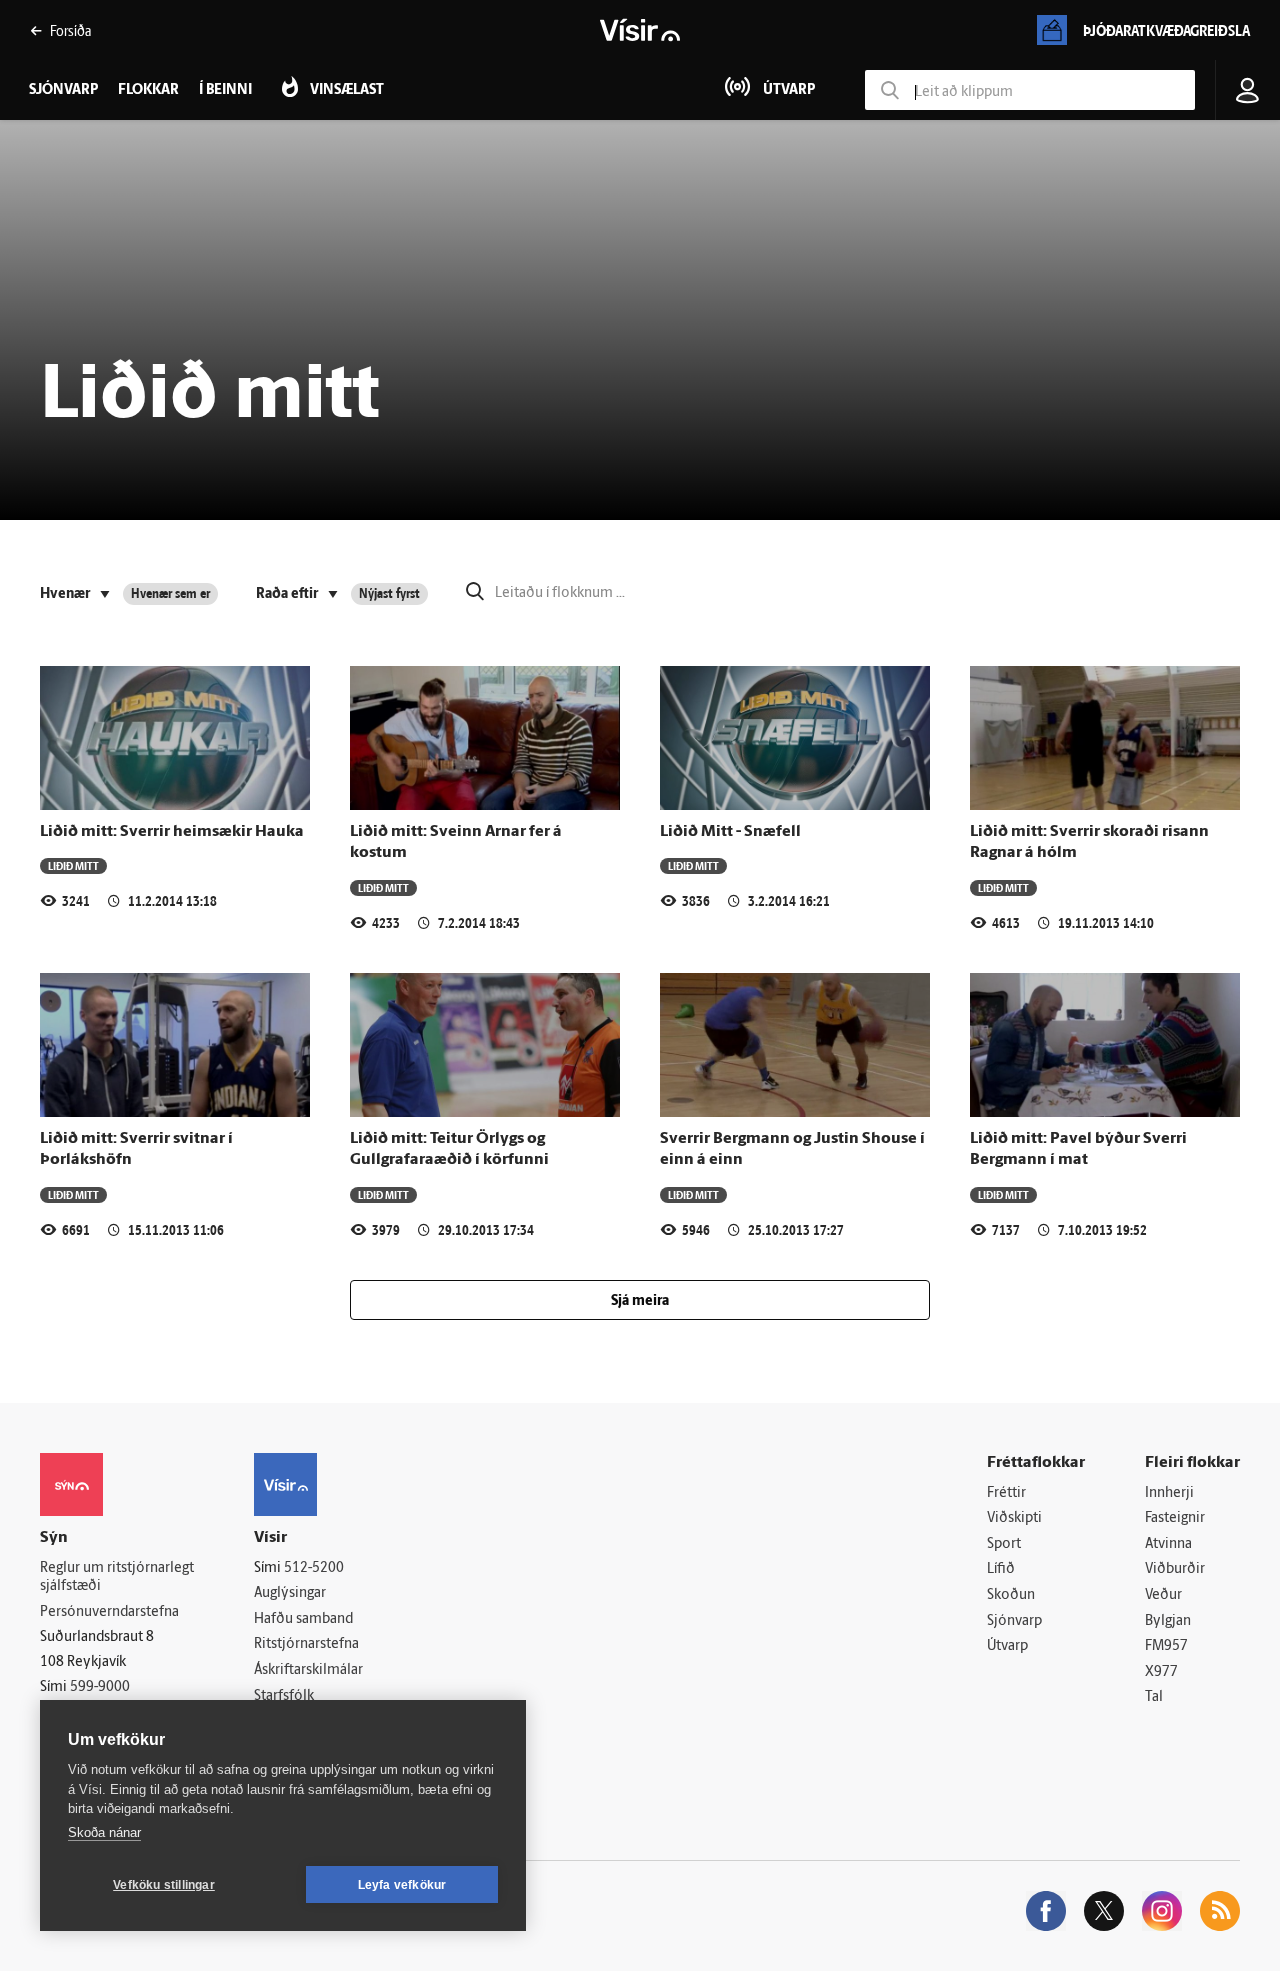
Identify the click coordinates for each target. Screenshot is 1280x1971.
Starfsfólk (284, 1696)
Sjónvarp (1014, 1621)
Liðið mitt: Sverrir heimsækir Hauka (172, 832)
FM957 (1166, 1646)
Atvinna (1168, 1544)
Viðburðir (1175, 1569)
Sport (1004, 1544)
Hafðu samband (303, 1619)
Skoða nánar (104, 1832)
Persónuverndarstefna (109, 1612)
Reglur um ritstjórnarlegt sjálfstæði (117, 1578)
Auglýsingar (290, 1593)
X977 (1161, 1672)
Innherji (1169, 1493)
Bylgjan (1168, 1621)
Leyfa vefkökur (402, 1885)
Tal (1154, 1697)
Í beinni (225, 90)
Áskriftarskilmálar (308, 1670)
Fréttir (1006, 1493)
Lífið (1001, 1569)
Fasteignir (1175, 1518)
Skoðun (1011, 1595)
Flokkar (148, 90)
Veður (1163, 1595)
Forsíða (70, 30)
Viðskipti (1014, 1518)
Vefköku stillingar (164, 1885)
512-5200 (314, 1568)
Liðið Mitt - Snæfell (730, 832)
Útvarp (1007, 1646)
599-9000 (100, 1687)
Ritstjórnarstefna (306, 1644)
